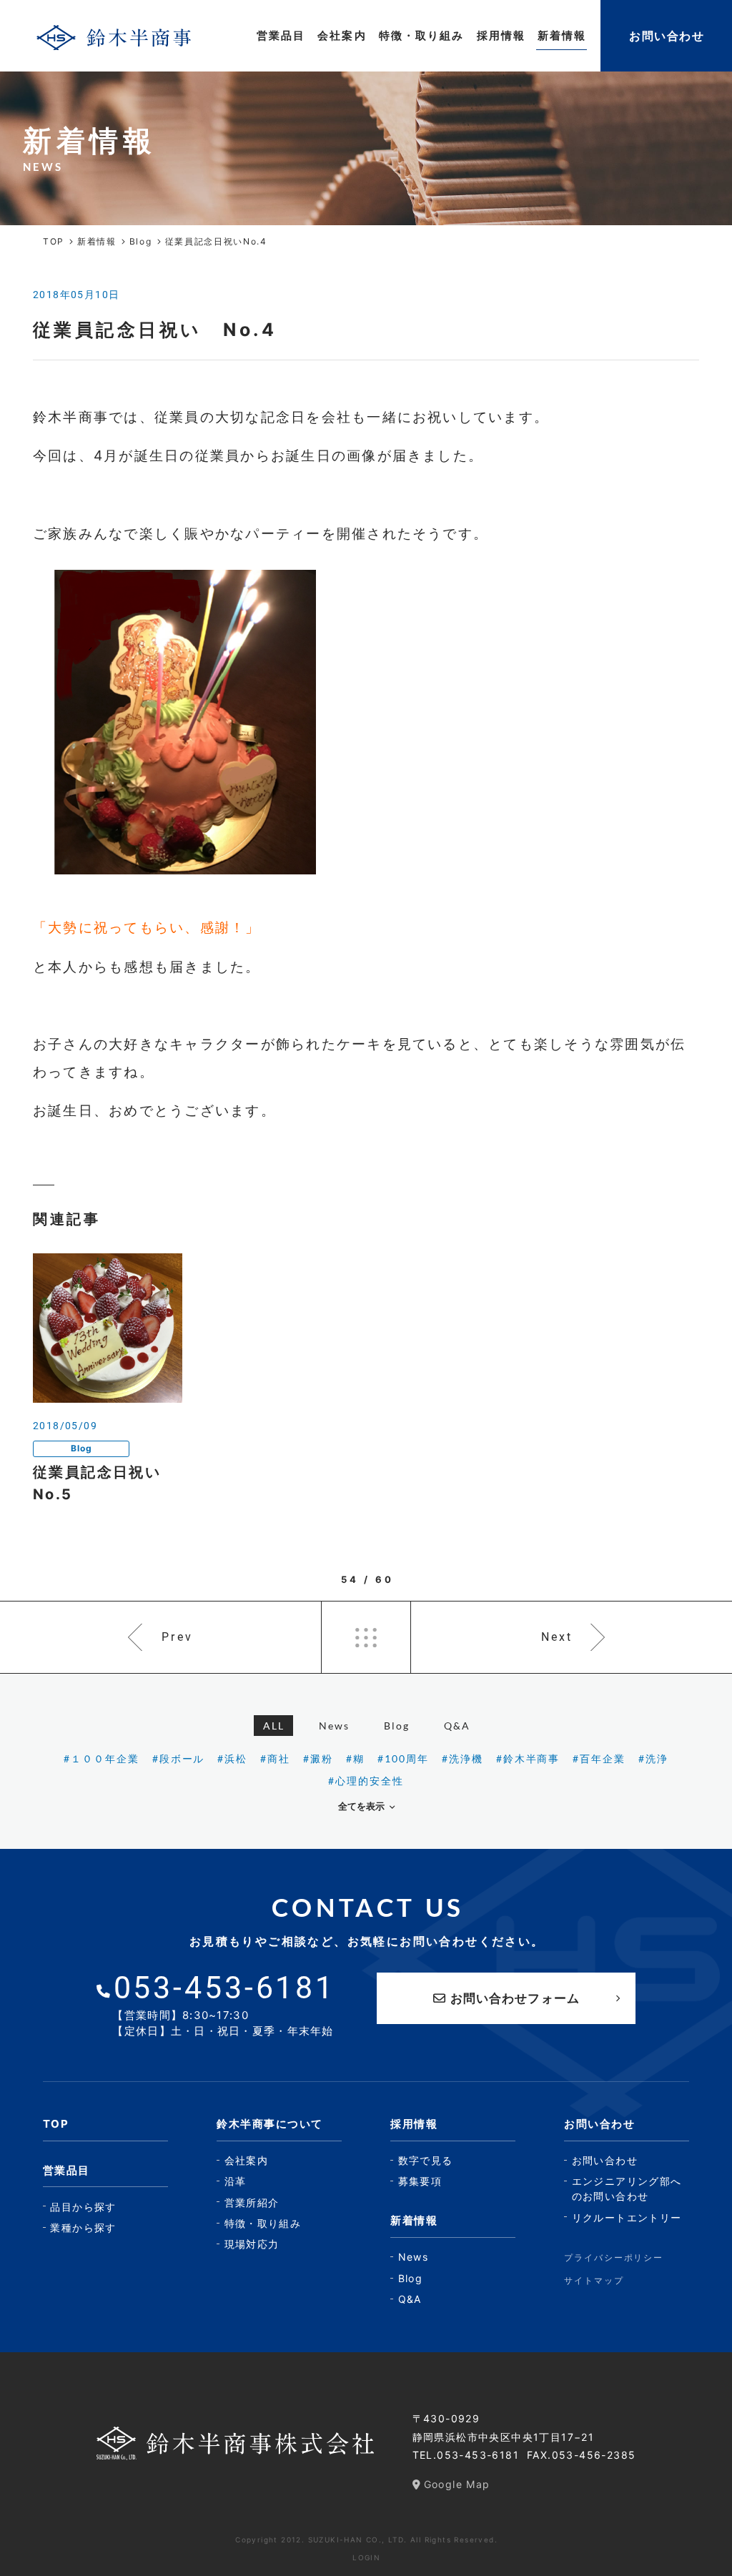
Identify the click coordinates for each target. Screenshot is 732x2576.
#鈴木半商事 (528, 1758)
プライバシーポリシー (614, 2257)
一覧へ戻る (366, 1637)
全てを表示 (361, 1806)
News (334, 1726)
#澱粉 (318, 1758)
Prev (177, 1637)
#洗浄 (653, 1758)
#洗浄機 (463, 1758)
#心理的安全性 (366, 1781)
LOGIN (366, 2557)
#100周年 (403, 1758)
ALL (274, 1726)
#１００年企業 (102, 1758)
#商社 (275, 1758)
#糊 (355, 1758)
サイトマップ (594, 2280)
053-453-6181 (478, 2455)
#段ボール (179, 1758)
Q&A (457, 1726)
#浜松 (232, 1758)
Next (557, 1637)
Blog (397, 1726)
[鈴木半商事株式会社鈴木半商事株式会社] (114, 36)
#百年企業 (599, 1758)
